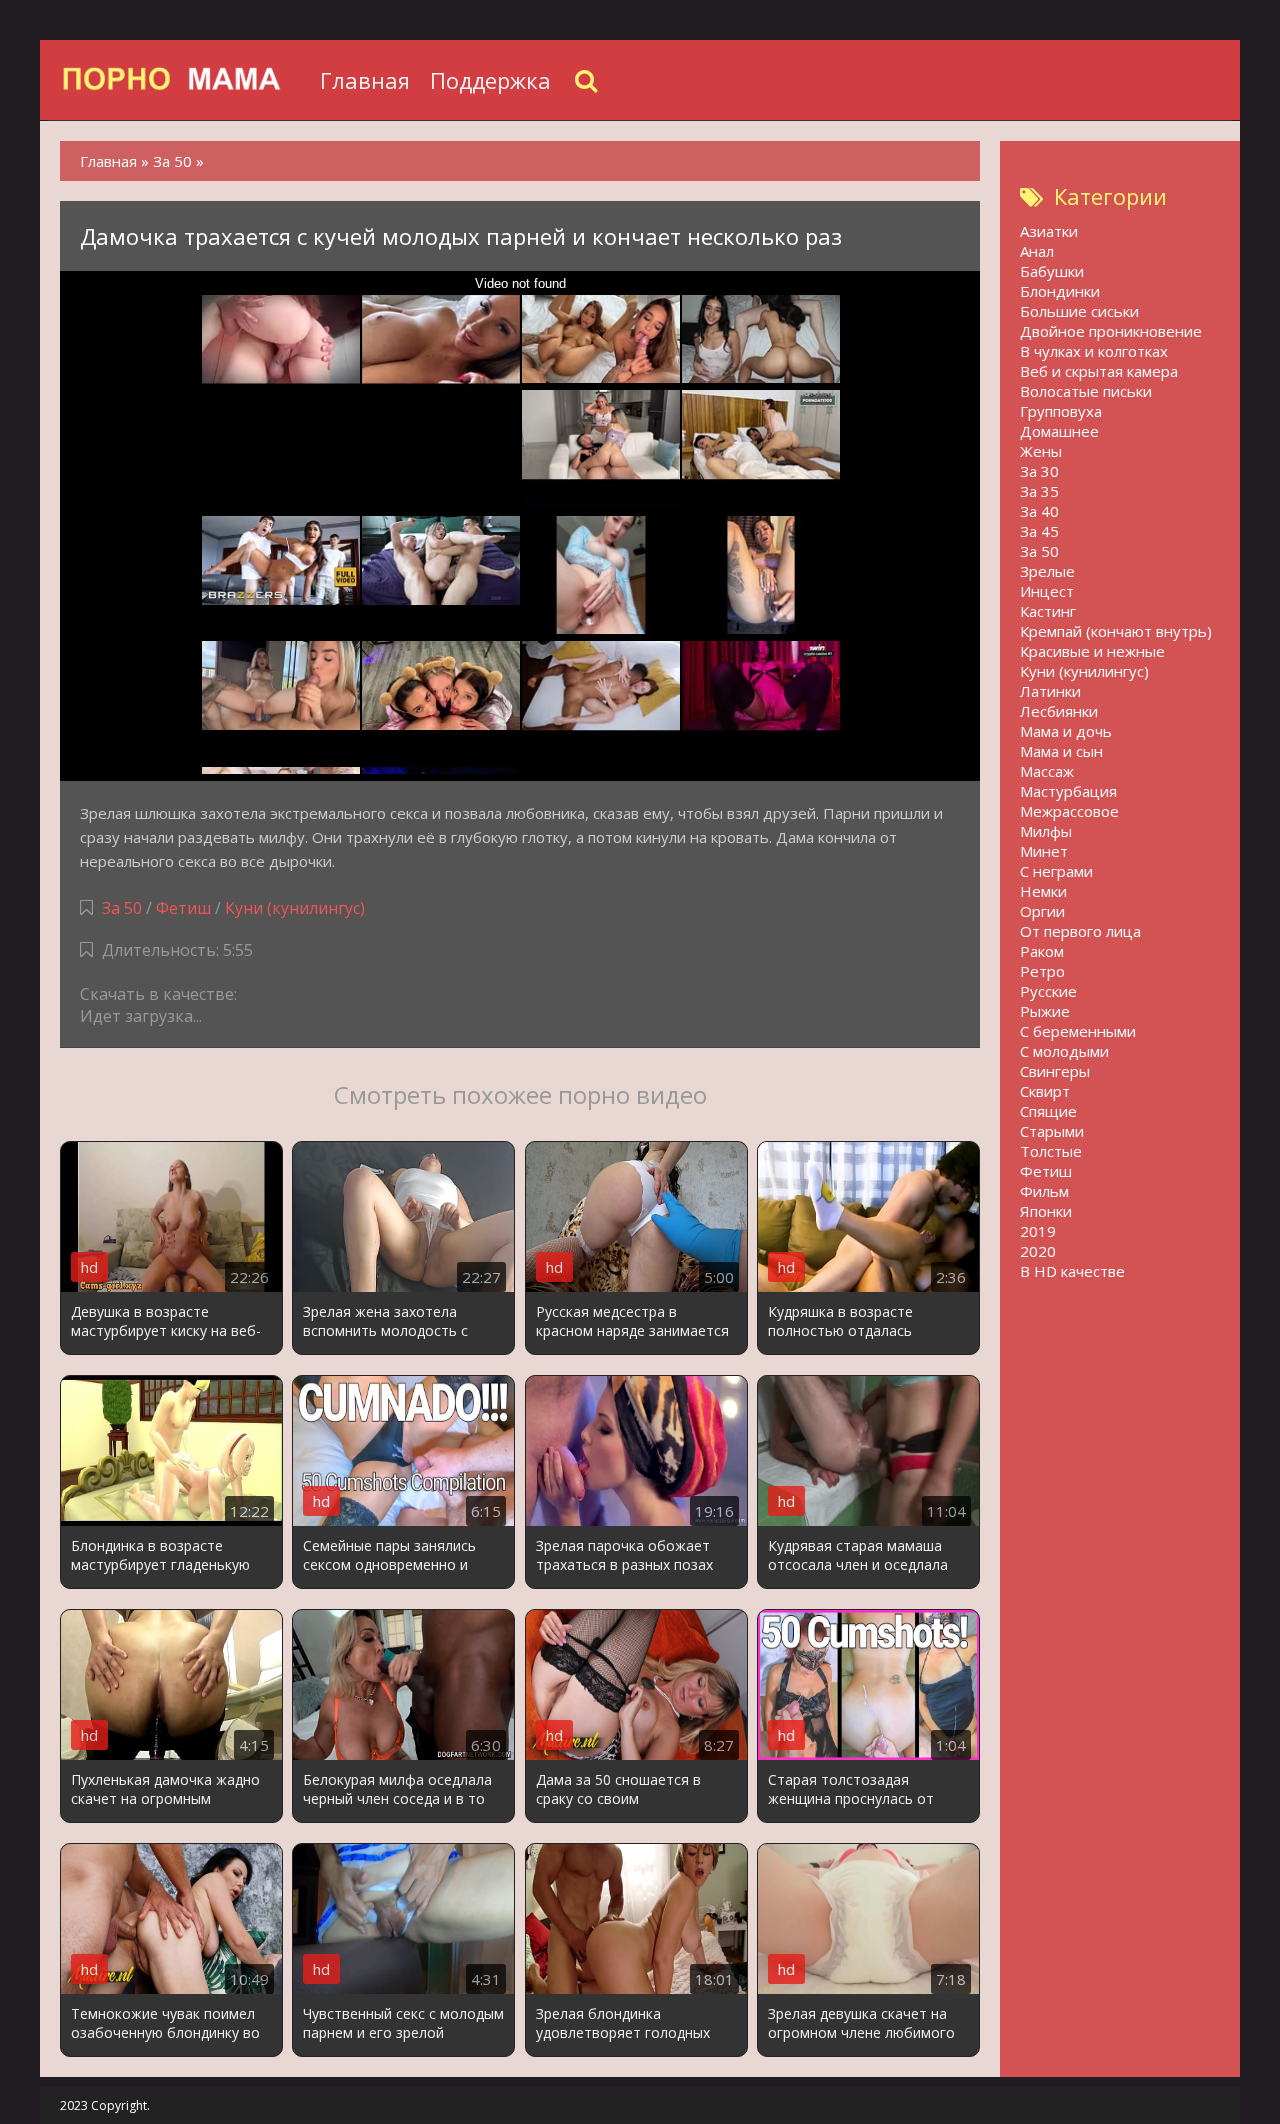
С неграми (1056, 871)
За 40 (1039, 511)
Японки (1046, 1211)
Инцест (1047, 591)
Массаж (1047, 771)
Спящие (1048, 1111)
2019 (1038, 1231)
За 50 (122, 908)
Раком (1042, 951)
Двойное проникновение (1111, 331)
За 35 (1039, 491)
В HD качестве (1072, 1271)
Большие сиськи (1079, 311)
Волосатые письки (1086, 391)
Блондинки (1060, 291)
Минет (1044, 851)
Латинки (1050, 691)
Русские (1048, 991)
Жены (1041, 451)
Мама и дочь (1066, 731)
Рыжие (1045, 1011)
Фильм (1044, 1191)
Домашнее (1059, 431)
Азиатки (1049, 231)
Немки (1043, 891)
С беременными (1078, 1031)
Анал (1037, 251)
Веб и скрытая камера (1099, 371)
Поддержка (490, 80)
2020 (1038, 1251)
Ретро (1042, 971)
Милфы (1046, 831)
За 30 (1039, 471)
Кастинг (1048, 611)
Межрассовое (1069, 811)
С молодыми (1064, 1051)
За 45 (1039, 531)
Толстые (1051, 1151)
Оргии (1042, 911)
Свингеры (1055, 1071)
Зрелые (1047, 571)
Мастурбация (1068, 791)
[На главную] (185, 80)
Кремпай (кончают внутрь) (1116, 631)
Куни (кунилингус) (295, 908)
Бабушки (1052, 271)
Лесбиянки (1059, 711)
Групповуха (1061, 411)
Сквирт (1045, 1091)
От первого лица (1080, 931)
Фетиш (183, 908)
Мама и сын (1061, 751)
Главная (365, 80)
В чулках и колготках (1094, 351)
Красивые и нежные (1092, 651)
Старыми (1052, 1131)
